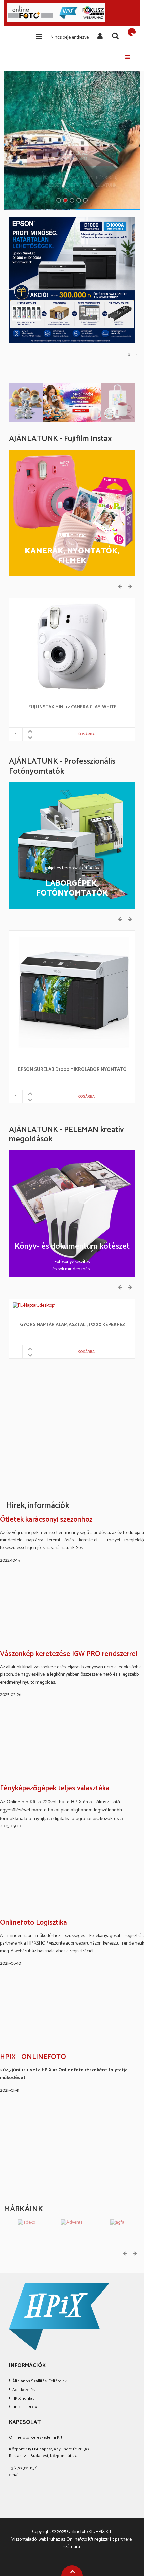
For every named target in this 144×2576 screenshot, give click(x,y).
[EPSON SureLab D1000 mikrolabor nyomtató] (72, 994)
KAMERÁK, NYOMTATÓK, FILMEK (72, 556)
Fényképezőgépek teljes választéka (55, 1789)
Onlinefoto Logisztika (33, 1923)
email (14, 2475)
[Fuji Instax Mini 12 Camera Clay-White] (72, 646)
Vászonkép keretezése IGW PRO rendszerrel (69, 1654)
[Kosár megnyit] (132, 32)
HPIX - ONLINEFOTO (33, 2057)
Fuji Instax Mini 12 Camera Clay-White (73, 708)
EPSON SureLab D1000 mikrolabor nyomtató (72, 1070)
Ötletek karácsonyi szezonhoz (46, 1520)
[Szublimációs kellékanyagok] (72, 403)
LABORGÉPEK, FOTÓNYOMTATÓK (72, 889)
